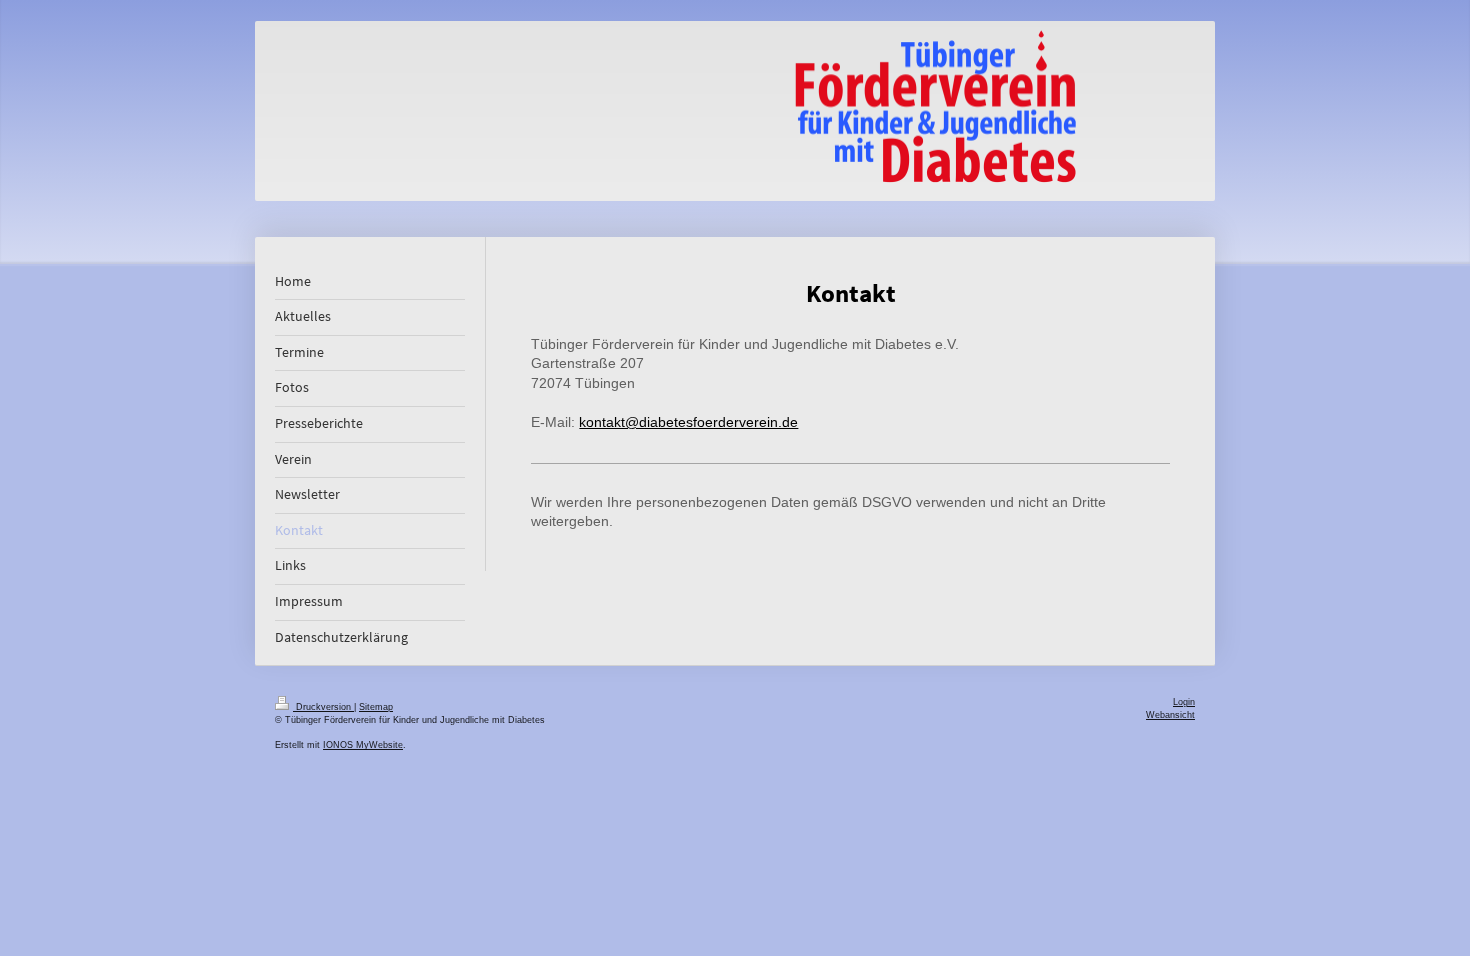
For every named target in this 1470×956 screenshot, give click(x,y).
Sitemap (376, 707)
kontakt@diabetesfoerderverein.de (688, 422)
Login (1184, 702)
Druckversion (323, 707)
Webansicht (1170, 715)
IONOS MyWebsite (363, 745)
